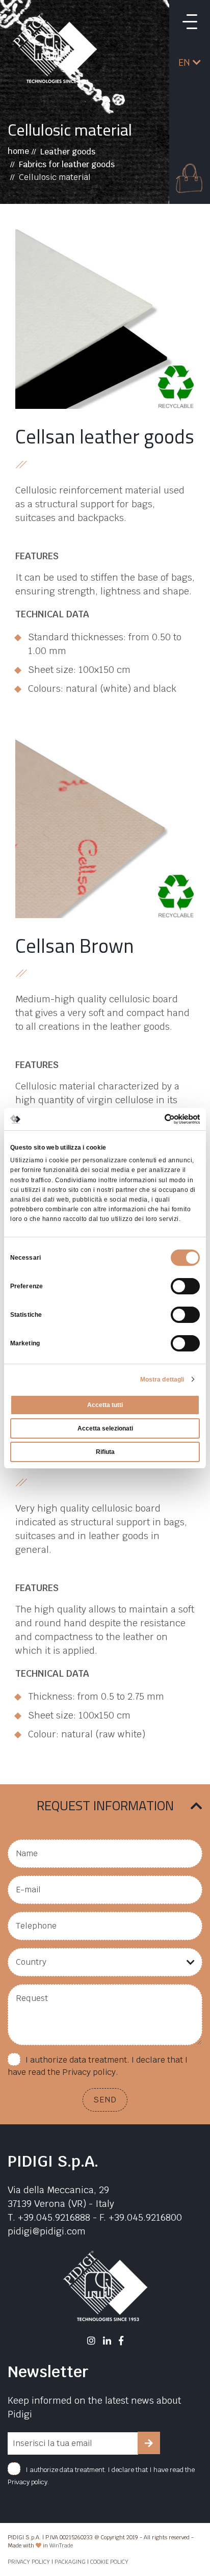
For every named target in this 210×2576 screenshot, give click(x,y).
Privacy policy (89, 2072)
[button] (190, 62)
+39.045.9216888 (54, 2217)
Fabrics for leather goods (67, 164)
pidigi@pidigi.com (47, 2231)
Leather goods (68, 152)
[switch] (185, 1286)
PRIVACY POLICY (29, 2562)
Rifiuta (105, 1452)
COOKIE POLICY (109, 2562)
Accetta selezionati (105, 1428)
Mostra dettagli (162, 1380)
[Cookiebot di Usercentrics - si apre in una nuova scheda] (155, 1118)
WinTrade (61, 2545)
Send (105, 2100)
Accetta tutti (105, 1405)
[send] (149, 2443)
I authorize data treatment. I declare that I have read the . (98, 2066)
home (18, 151)
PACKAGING (70, 2562)
